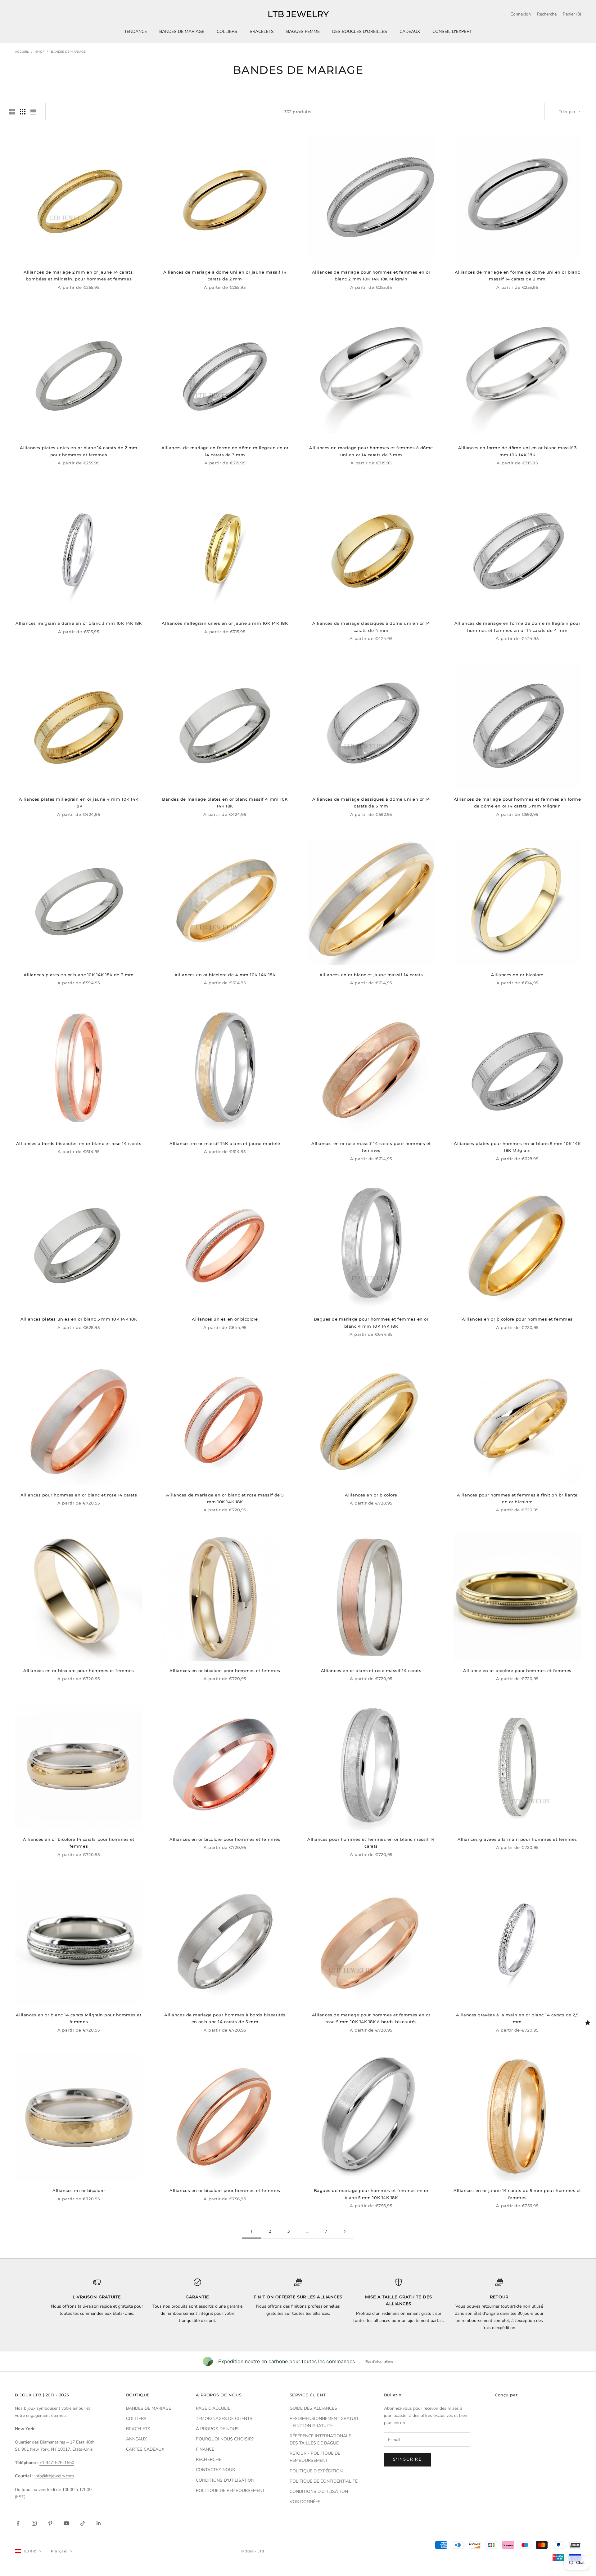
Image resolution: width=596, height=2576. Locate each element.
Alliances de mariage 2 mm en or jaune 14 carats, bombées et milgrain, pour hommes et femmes (79, 275)
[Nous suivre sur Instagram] (34, 2523)
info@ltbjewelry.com (54, 2476)
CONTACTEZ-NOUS (215, 2470)
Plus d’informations (379, 2361)
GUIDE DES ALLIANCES (313, 2408)
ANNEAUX (136, 2439)
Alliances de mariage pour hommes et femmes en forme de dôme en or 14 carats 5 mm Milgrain (517, 803)
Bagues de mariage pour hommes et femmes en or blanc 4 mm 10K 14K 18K (371, 1322)
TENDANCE (135, 31)
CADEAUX (410, 31)
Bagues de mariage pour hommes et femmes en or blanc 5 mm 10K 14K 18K (371, 2194)
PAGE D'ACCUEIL (213, 2408)
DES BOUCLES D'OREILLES (360, 31)
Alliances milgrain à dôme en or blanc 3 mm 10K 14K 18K (79, 623)
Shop (40, 52)
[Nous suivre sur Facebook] (18, 2523)
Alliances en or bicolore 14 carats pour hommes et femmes (79, 1843)
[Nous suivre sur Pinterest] (50, 2523)
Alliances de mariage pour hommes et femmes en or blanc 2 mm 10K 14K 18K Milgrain (371, 275)
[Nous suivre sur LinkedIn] (99, 2523)
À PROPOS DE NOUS (217, 2429)
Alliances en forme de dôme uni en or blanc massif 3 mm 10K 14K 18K (517, 451)
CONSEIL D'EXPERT (452, 31)
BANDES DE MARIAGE (182, 31)
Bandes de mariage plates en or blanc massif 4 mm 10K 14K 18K (225, 803)
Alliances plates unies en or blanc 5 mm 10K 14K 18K (79, 1319)
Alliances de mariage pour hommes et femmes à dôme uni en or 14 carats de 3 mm (371, 451)
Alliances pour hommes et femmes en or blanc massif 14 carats (371, 1843)
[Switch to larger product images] (12, 112)
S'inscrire (407, 2459)
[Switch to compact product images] (33, 112)
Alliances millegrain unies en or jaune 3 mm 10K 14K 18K (225, 623)
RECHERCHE (209, 2460)
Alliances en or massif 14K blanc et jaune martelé (225, 1143)
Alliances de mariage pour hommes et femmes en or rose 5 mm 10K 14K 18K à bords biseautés (371, 2018)
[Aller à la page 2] (345, 2231)
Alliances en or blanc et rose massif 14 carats (371, 1670)
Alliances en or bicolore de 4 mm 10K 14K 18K (225, 975)
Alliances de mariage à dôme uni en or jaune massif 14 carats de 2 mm (225, 275)
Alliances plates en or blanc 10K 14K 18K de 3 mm (79, 975)
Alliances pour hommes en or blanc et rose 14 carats (79, 1495)
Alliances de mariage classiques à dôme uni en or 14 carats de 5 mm (371, 803)
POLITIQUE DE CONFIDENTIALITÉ (324, 2481)
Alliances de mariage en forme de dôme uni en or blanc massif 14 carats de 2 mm (517, 275)
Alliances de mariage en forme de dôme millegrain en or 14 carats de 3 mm (225, 451)
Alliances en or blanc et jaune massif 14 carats (371, 975)
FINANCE (205, 2449)
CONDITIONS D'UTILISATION (225, 2480)
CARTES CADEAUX (145, 2449)
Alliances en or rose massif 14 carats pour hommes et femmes (371, 1147)
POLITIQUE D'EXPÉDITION (316, 2471)
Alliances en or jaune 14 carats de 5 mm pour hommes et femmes (517, 2194)
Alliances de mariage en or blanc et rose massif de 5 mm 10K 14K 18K (225, 1498)
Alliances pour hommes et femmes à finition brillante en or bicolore (517, 1498)
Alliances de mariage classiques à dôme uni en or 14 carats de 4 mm (371, 627)
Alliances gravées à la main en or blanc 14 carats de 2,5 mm (517, 2018)
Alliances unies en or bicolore (225, 1319)
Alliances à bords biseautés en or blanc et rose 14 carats (79, 1143)
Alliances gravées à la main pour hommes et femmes (517, 1839)
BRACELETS (262, 31)
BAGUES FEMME (303, 31)
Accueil (22, 52)
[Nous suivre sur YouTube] (66, 2523)
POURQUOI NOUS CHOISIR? (225, 2439)
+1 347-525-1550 (57, 2463)
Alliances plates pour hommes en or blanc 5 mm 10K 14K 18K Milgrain (517, 1147)
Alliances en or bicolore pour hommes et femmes (517, 1319)
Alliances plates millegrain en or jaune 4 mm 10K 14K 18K (79, 803)
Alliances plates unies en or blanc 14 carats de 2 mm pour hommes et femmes (79, 451)
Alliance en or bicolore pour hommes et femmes (517, 1670)
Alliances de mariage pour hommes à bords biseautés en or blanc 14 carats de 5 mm (225, 2018)
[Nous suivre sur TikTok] (83, 2523)
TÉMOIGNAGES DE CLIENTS (224, 2419)
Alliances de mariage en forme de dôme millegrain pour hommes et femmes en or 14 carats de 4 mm (517, 627)
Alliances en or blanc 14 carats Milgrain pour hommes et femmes (79, 2018)
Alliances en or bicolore (517, 975)
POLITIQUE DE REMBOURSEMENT (230, 2491)
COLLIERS (227, 31)
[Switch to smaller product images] (23, 112)
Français (59, 2551)
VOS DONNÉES (305, 2502)
